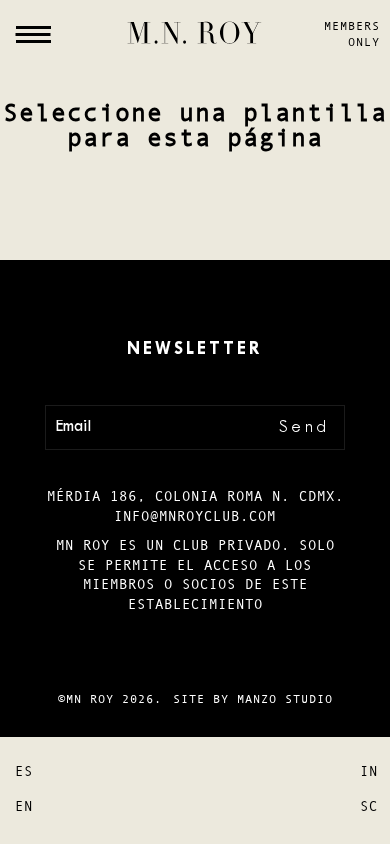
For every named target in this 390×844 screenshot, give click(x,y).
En (24, 806)
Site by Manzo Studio (253, 699)
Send (304, 427)
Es (24, 771)
